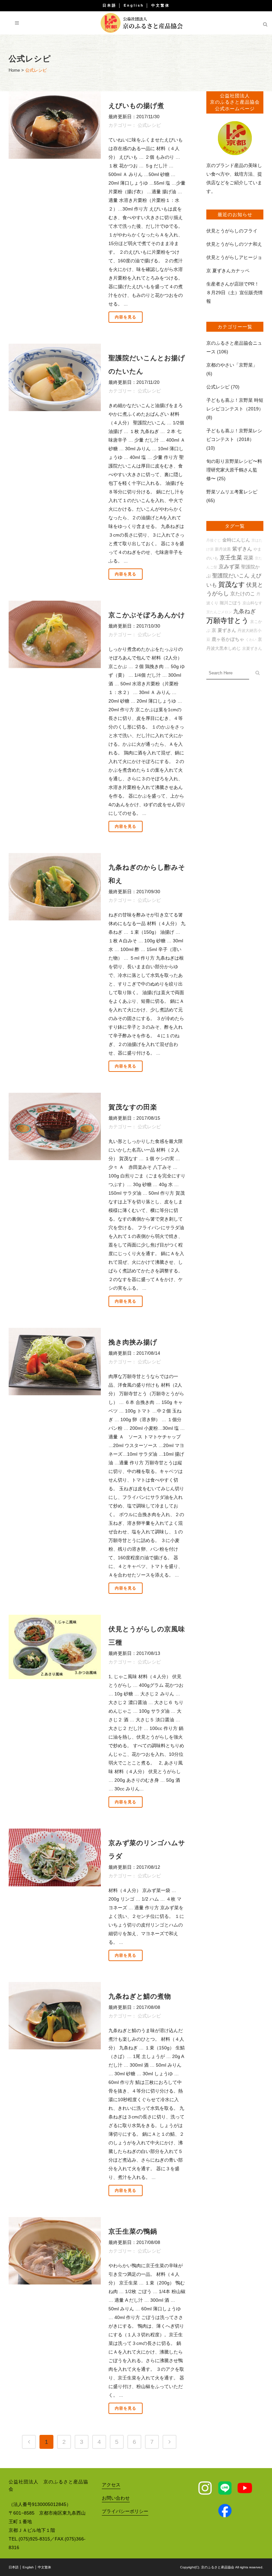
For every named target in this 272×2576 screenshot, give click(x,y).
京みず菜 (229, 567)
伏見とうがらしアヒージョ (234, 257)
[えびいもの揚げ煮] (55, 125)
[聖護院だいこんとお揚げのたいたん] (55, 377)
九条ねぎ (244, 611)
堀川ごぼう (230, 603)
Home (14, 70)
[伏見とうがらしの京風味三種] (55, 1647)
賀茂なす (232, 584)
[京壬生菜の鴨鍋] (55, 2251)
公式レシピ (149, 125)
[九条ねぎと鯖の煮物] (55, 2016)
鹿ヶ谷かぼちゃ (228, 639)
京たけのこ (243, 594)
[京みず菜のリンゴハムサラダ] (55, 1857)
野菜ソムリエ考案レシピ (232, 492)
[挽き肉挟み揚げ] (55, 1362)
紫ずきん (242, 549)
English (134, 5)
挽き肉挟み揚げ (133, 1342)
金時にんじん (236, 540)
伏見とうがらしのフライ (232, 231)
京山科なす (252, 603)
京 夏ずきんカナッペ (228, 271)
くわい (251, 640)
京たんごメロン (219, 612)
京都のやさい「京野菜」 (232, 365)
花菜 (248, 558)
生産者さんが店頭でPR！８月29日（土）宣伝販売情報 (235, 293)
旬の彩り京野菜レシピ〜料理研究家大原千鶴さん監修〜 (234, 470)
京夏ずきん (252, 648)
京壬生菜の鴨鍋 (133, 2231)
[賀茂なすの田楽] (55, 1126)
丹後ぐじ (214, 540)
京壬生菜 (231, 558)
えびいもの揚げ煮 (136, 106)
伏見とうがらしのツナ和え (234, 244)
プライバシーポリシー (125, 2511)
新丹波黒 (223, 549)
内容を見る (126, 317)
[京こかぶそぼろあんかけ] (55, 634)
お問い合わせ (116, 2498)
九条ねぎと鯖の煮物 (140, 1996)
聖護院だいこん (231, 576)
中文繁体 (161, 5)
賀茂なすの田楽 (133, 1107)
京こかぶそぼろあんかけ (147, 615)
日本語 (109, 5)
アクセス (111, 2485)
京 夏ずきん (224, 630)
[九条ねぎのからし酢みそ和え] (55, 887)
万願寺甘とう (228, 621)
